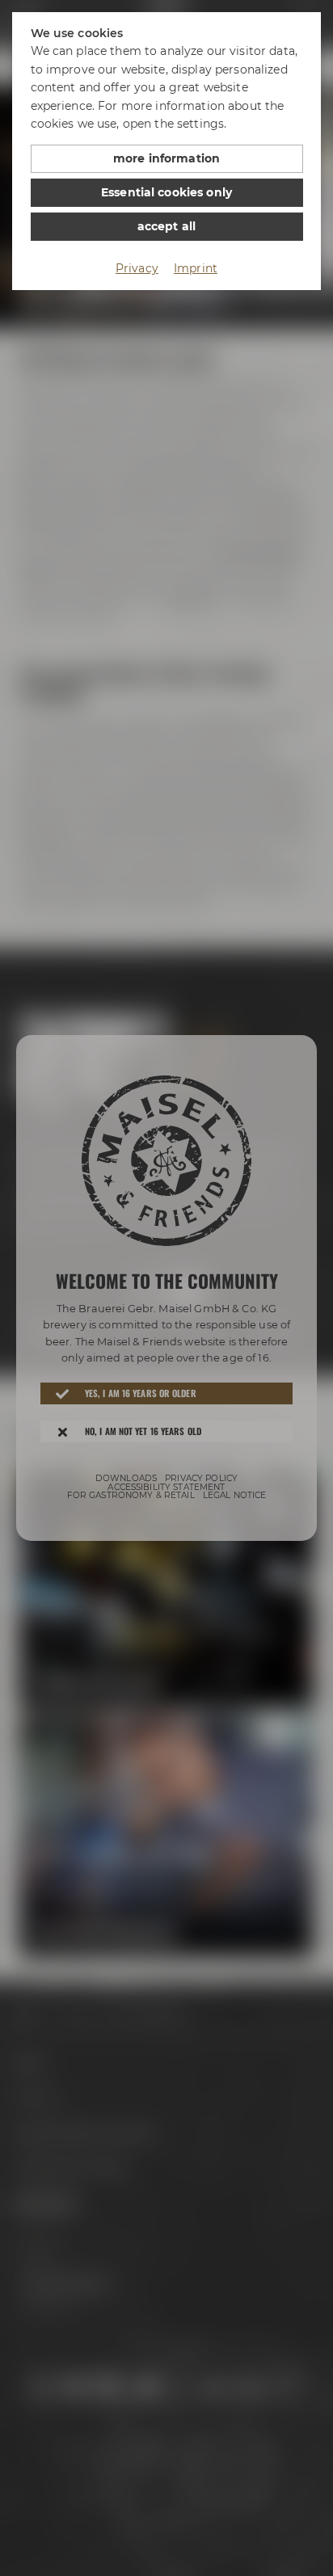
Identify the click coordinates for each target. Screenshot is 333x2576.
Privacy (137, 268)
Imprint (196, 268)
